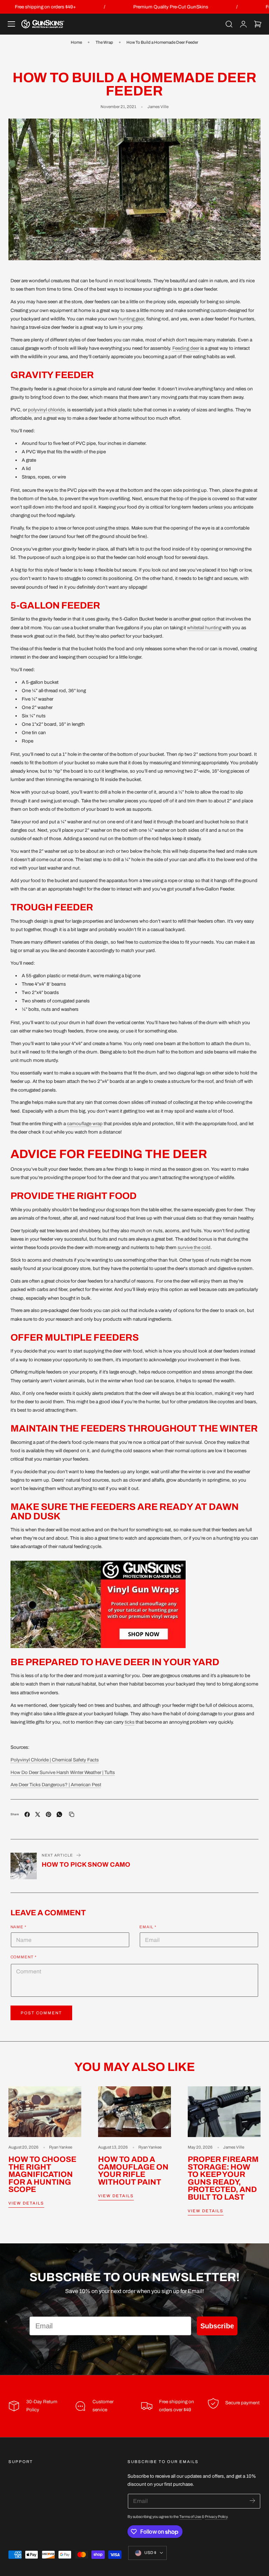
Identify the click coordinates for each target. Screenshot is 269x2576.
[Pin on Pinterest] (49, 1814)
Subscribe (217, 2326)
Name (19, 1927)
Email (148, 1927)
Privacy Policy (216, 2517)
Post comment (41, 2013)
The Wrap (104, 42)
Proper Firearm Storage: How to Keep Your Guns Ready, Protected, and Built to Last (223, 2179)
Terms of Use (191, 2517)
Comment (24, 1957)
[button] (12, 24)
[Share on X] (38, 1814)
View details (26, 2203)
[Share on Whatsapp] (59, 1814)
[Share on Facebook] (27, 1814)
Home (76, 42)
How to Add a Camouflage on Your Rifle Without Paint (133, 2171)
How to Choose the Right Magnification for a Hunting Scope (42, 2175)
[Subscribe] (252, 2501)
